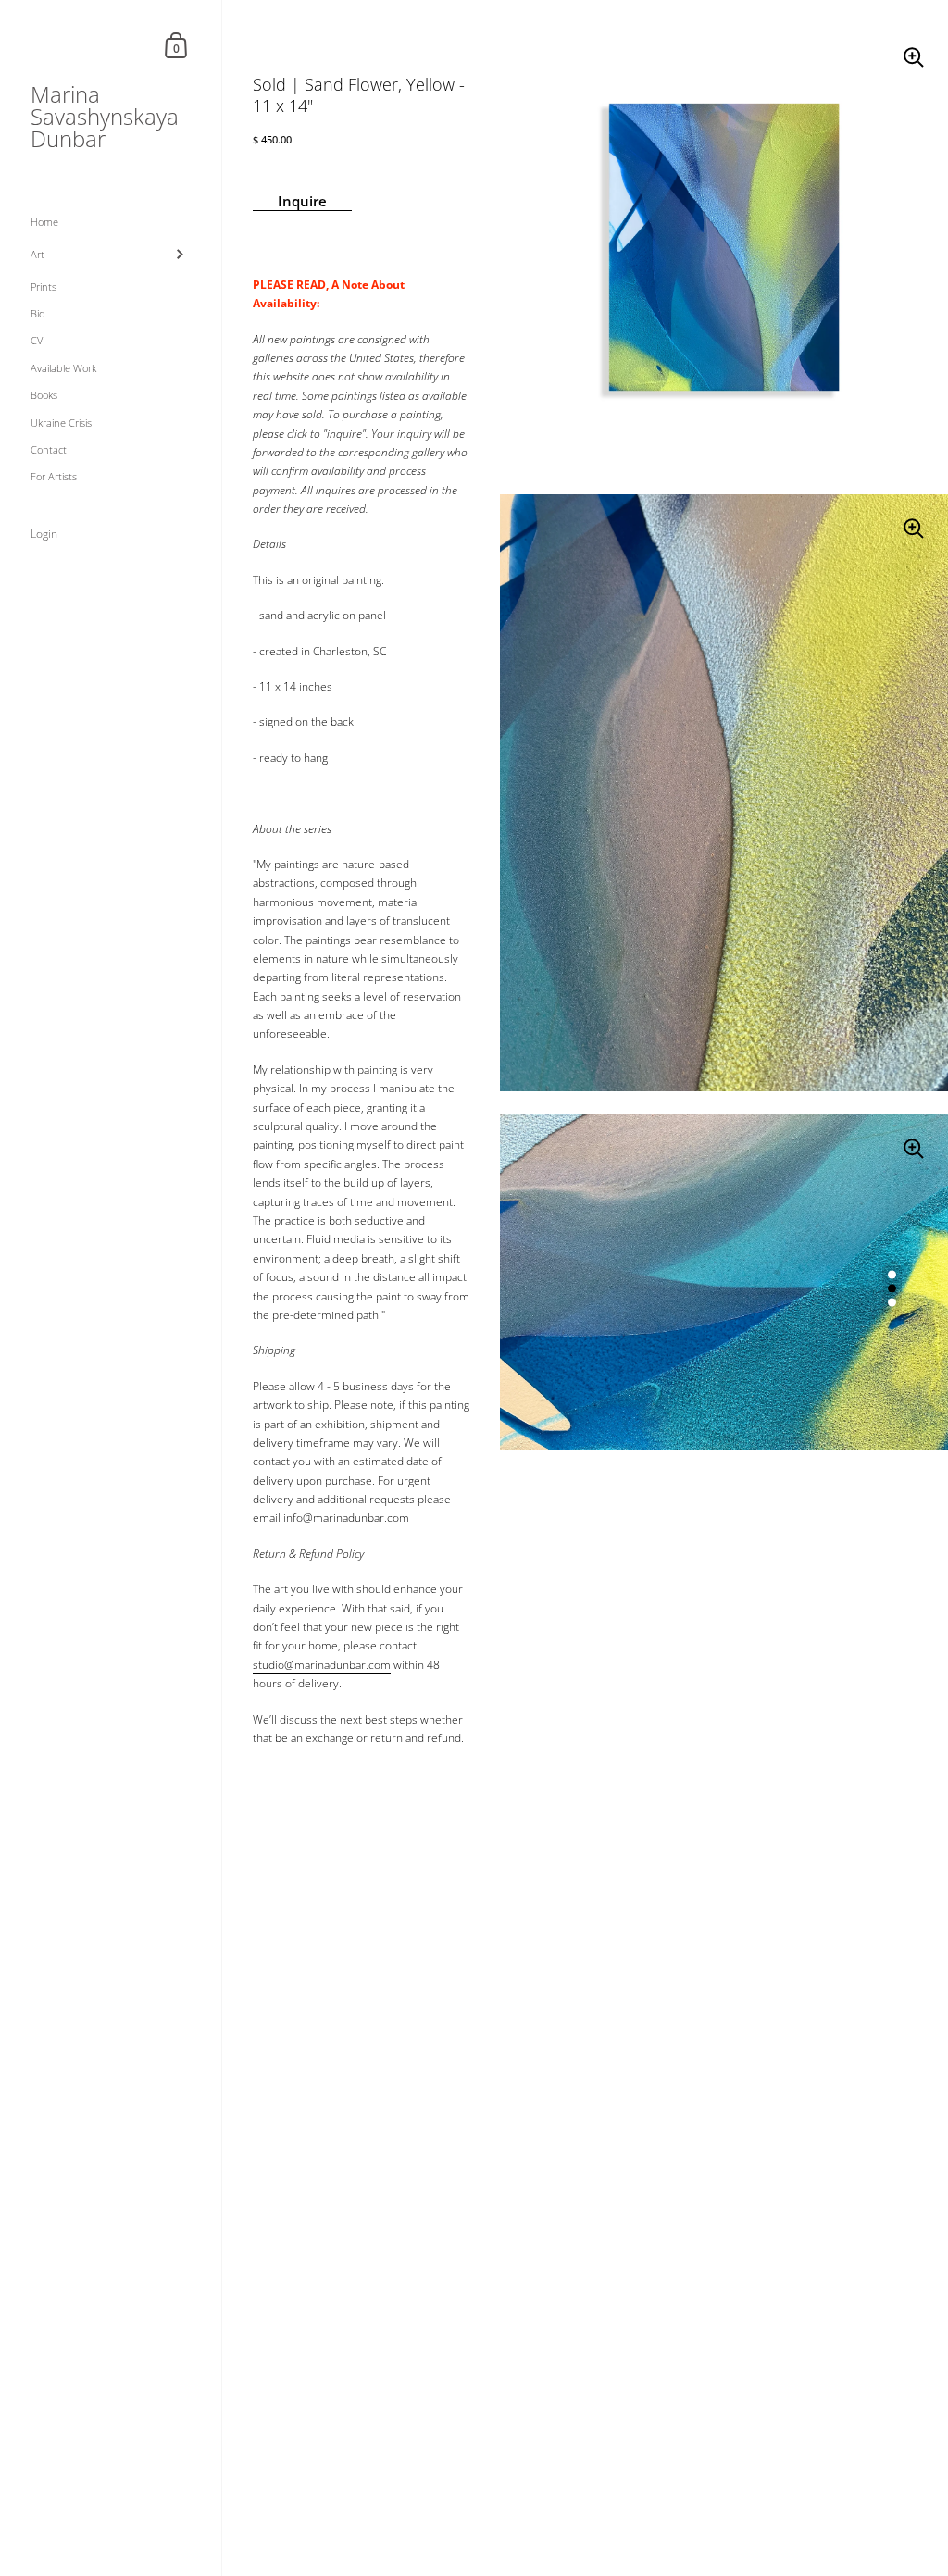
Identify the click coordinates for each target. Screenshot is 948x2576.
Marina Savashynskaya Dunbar (105, 117)
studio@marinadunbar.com (322, 1665)
